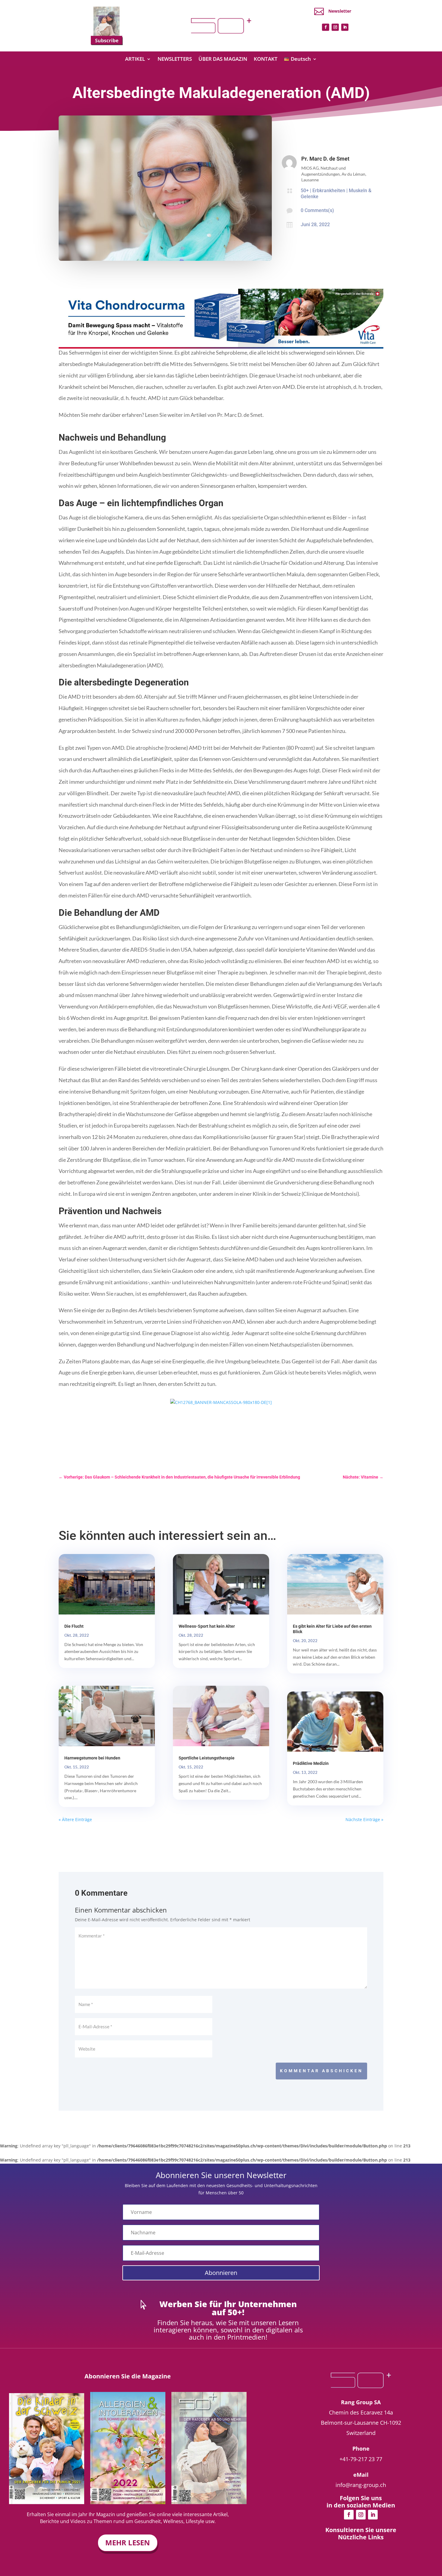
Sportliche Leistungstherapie (207, 1758)
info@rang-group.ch (361, 2485)
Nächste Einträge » (364, 1819)
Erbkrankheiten (329, 191)
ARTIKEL (135, 60)
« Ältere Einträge (75, 1819)
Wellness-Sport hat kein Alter (207, 1626)
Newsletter (340, 11)
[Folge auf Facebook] (326, 27)
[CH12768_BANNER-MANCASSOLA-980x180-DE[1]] (221, 1402)
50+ (305, 191)
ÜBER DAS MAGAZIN (223, 60)
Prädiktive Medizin (311, 1763)
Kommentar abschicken (321, 2071)
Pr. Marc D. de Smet (325, 159)
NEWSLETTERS (175, 60)
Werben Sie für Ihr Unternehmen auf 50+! (228, 2308)
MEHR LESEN (128, 2542)
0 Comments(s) (317, 210)
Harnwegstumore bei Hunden (92, 1758)
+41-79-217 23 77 (361, 2459)
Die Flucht (74, 1626)
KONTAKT (266, 60)
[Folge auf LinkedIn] (345, 27)
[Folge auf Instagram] (335, 27)
